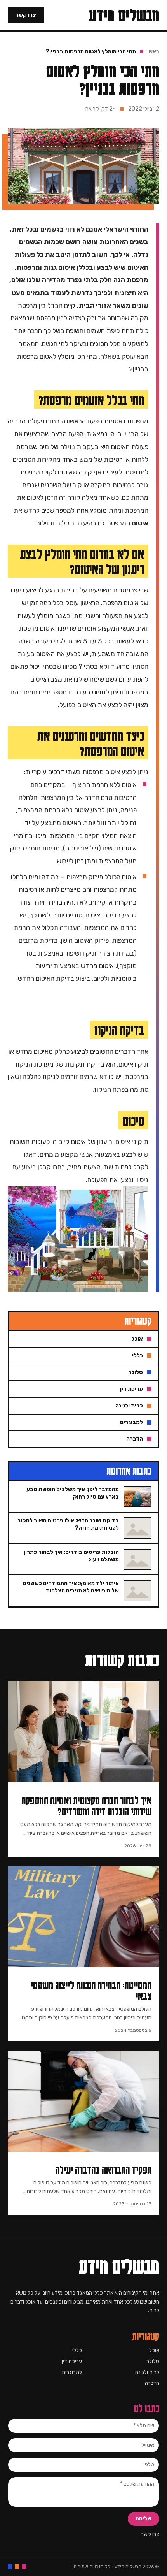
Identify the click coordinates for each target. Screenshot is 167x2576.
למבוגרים (72, 2372)
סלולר (153, 2361)
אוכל (154, 2350)
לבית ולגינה (147, 2372)
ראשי (153, 52)
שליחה (144, 2519)
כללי (77, 2350)
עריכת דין (72, 2361)
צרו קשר (26, 15)
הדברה (152, 2383)
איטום (140, 523)
